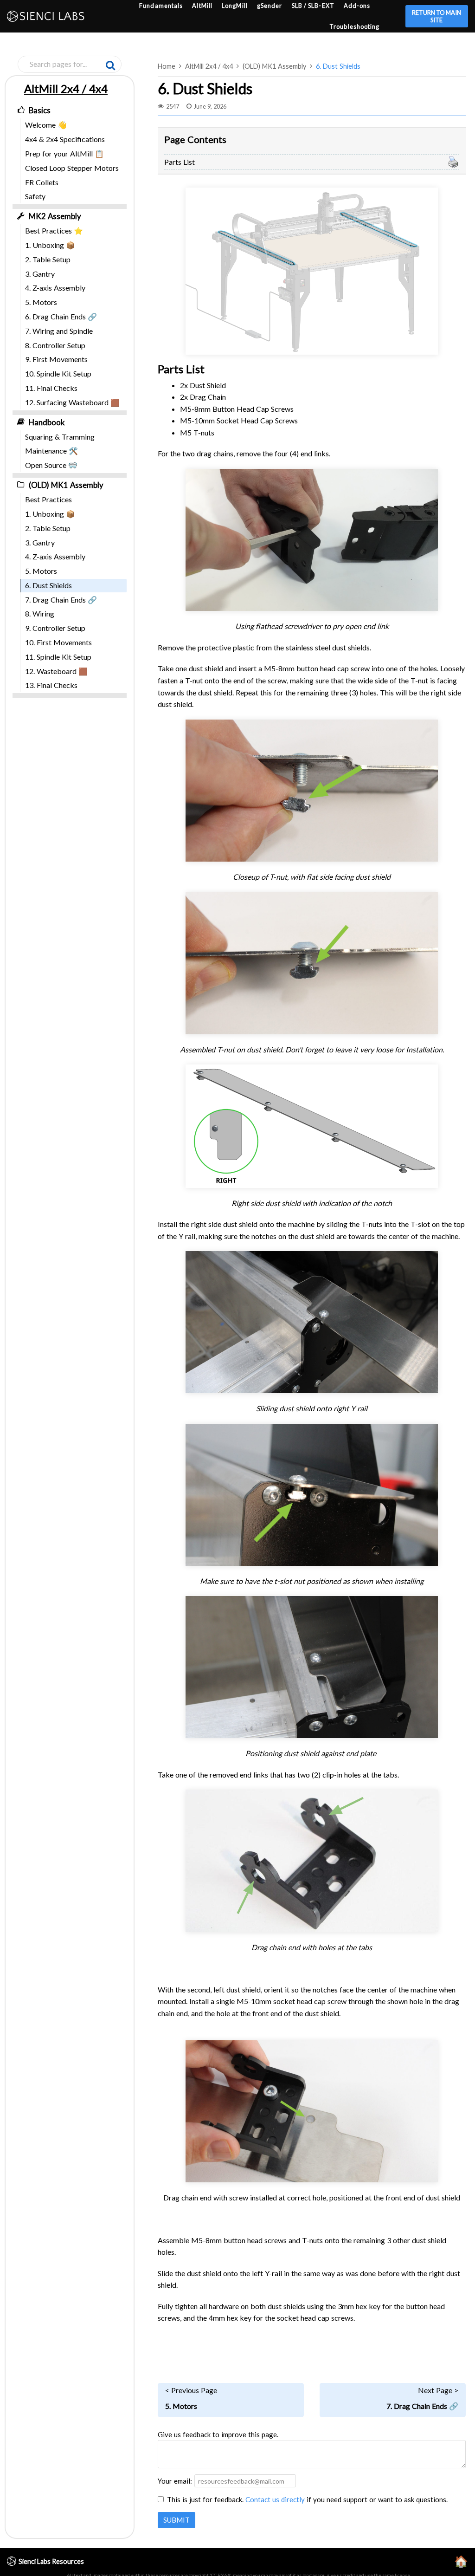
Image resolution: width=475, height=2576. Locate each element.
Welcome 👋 (46, 125)
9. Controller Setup (55, 628)
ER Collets (42, 182)
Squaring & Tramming (60, 437)
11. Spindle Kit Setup (58, 657)
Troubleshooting (355, 26)
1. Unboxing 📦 (50, 245)
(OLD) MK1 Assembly (274, 66)
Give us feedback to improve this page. (218, 2434)
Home (167, 66)
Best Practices (48, 499)
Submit (177, 2520)
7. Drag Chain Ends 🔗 (61, 600)
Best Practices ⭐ (54, 230)
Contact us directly (275, 2499)
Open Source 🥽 (51, 465)
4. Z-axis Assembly (55, 288)
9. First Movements (56, 359)
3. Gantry (40, 274)
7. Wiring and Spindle (59, 331)
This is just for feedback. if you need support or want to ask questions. (307, 2499)
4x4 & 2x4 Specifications (65, 139)
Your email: (175, 2481)
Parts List (180, 162)
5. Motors (41, 302)
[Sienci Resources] (48, 16)
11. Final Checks (51, 388)
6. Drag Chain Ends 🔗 (61, 316)
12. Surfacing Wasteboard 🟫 (72, 402)
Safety (35, 196)
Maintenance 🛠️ (51, 451)
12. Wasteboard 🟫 (56, 671)
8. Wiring (40, 613)
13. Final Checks (51, 685)
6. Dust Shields (338, 66)
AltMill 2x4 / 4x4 (209, 66)
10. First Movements (58, 642)
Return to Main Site (436, 16)
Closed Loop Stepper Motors (72, 168)
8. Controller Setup (55, 345)
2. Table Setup (48, 259)
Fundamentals (161, 6)
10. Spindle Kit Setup (58, 373)
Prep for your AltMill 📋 (64, 153)
